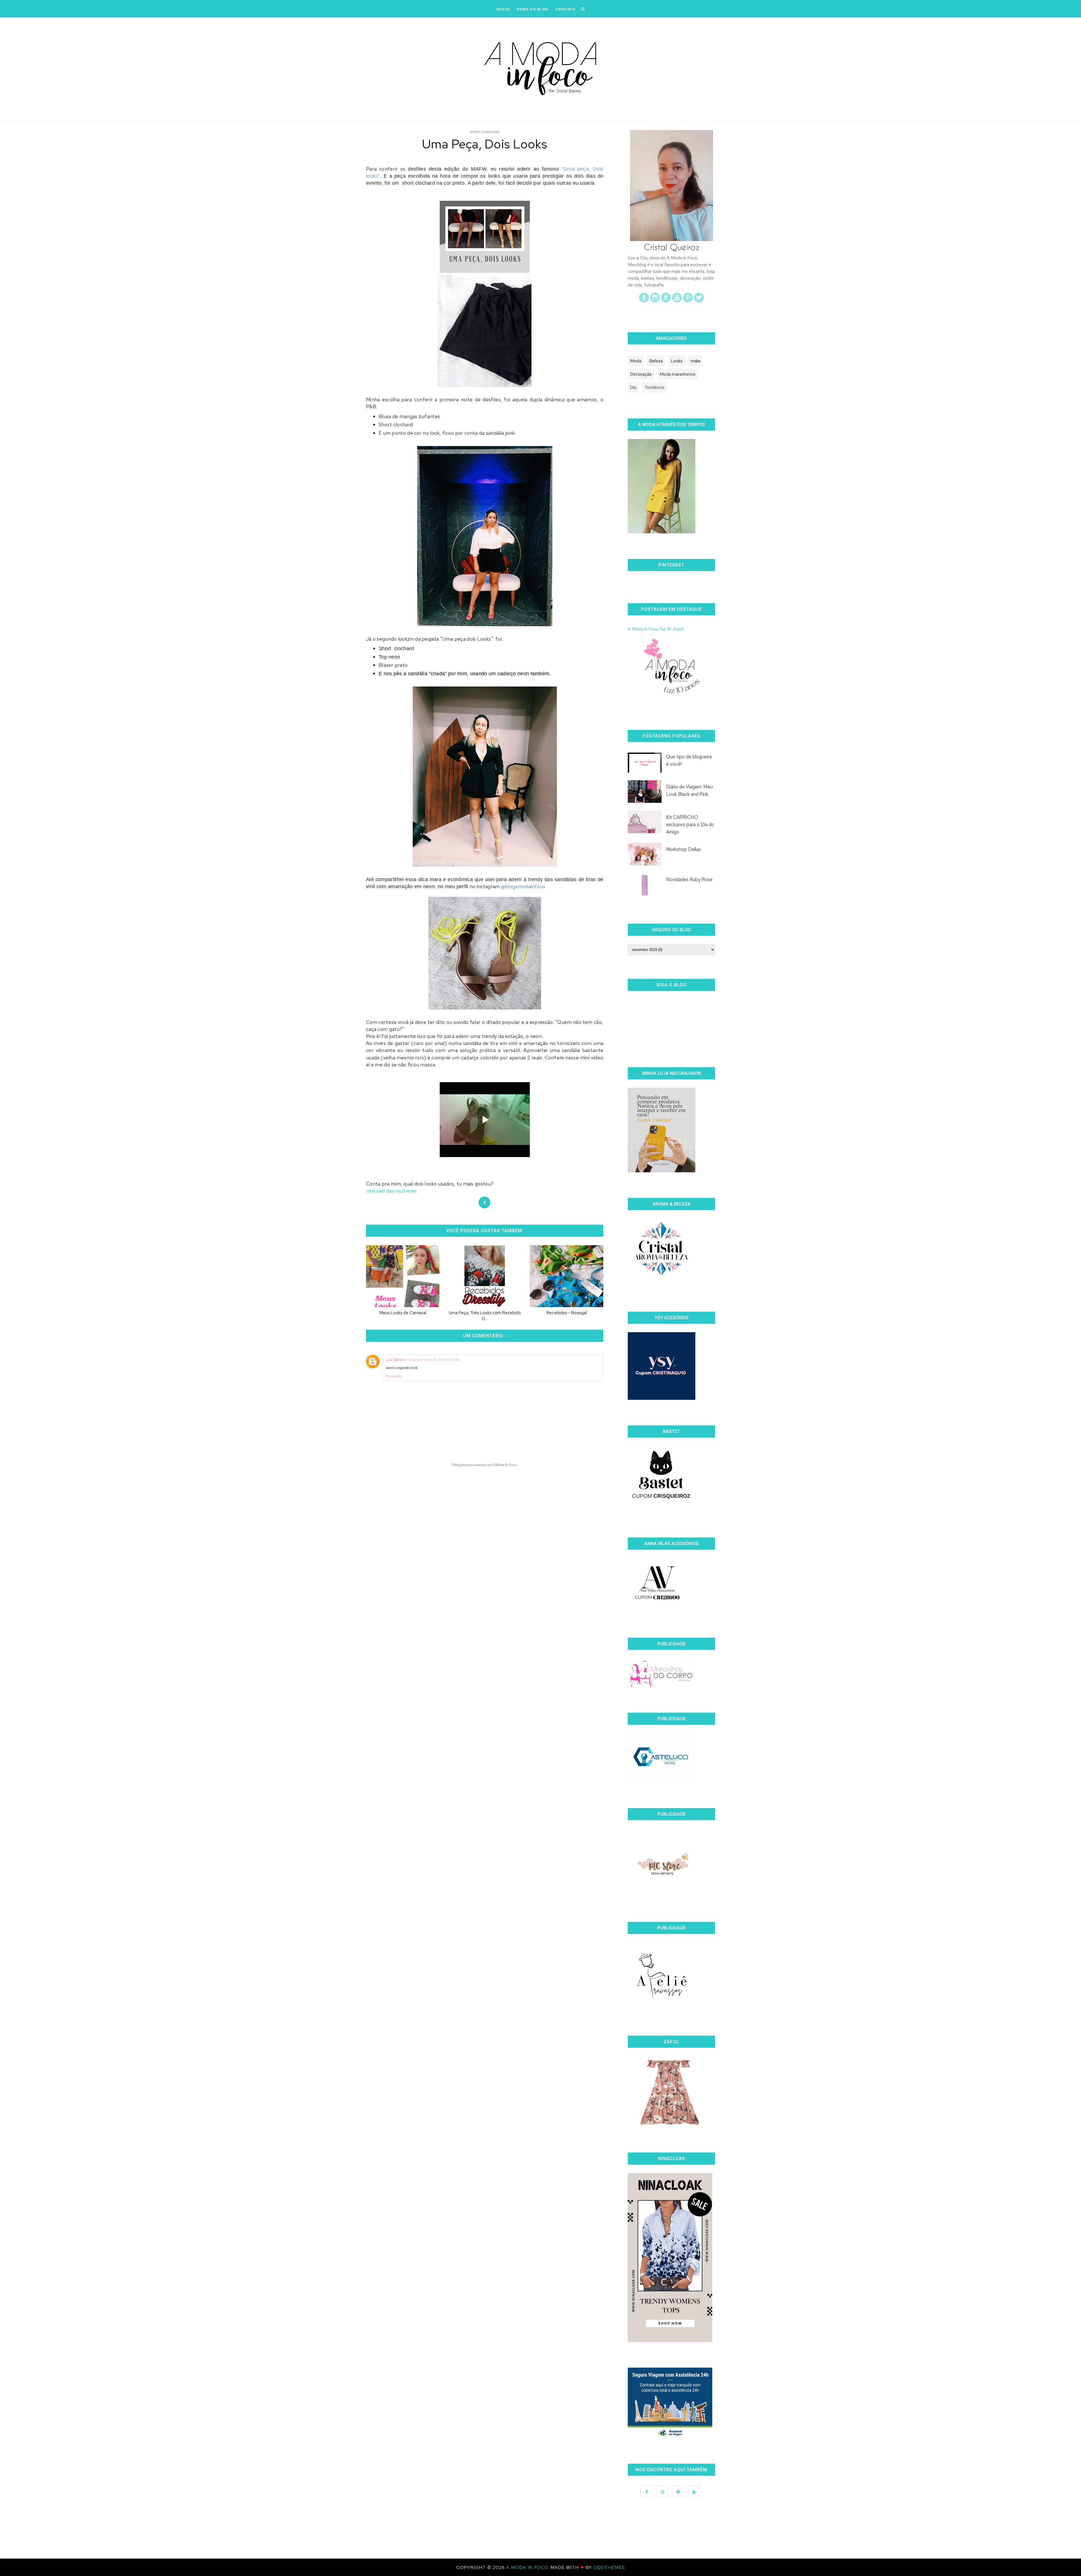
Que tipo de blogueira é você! (689, 760)
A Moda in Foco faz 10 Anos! (656, 629)
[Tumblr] (666, 301)
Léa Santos (396, 1360)
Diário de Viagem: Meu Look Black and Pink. (689, 790)
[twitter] (699, 301)
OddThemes (609, 2567)
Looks (677, 361)
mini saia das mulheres (391, 1191)
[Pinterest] (688, 301)
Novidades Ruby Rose (689, 879)
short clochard (485, 132)
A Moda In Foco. (528, 2567)
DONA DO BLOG (533, 9)
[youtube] (677, 301)
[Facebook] (644, 301)
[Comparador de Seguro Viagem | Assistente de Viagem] (670, 2436)
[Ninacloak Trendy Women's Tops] (670, 2340)
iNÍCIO (503, 9)
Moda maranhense (678, 374)
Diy (633, 387)
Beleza (656, 361)
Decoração (641, 374)
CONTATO (565, 9)
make (696, 361)
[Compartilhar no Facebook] (484, 1202)
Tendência (654, 387)
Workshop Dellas (684, 849)
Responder (394, 1376)
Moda (636, 361)
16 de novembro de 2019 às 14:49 (434, 1360)
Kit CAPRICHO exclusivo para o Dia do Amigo (690, 825)
